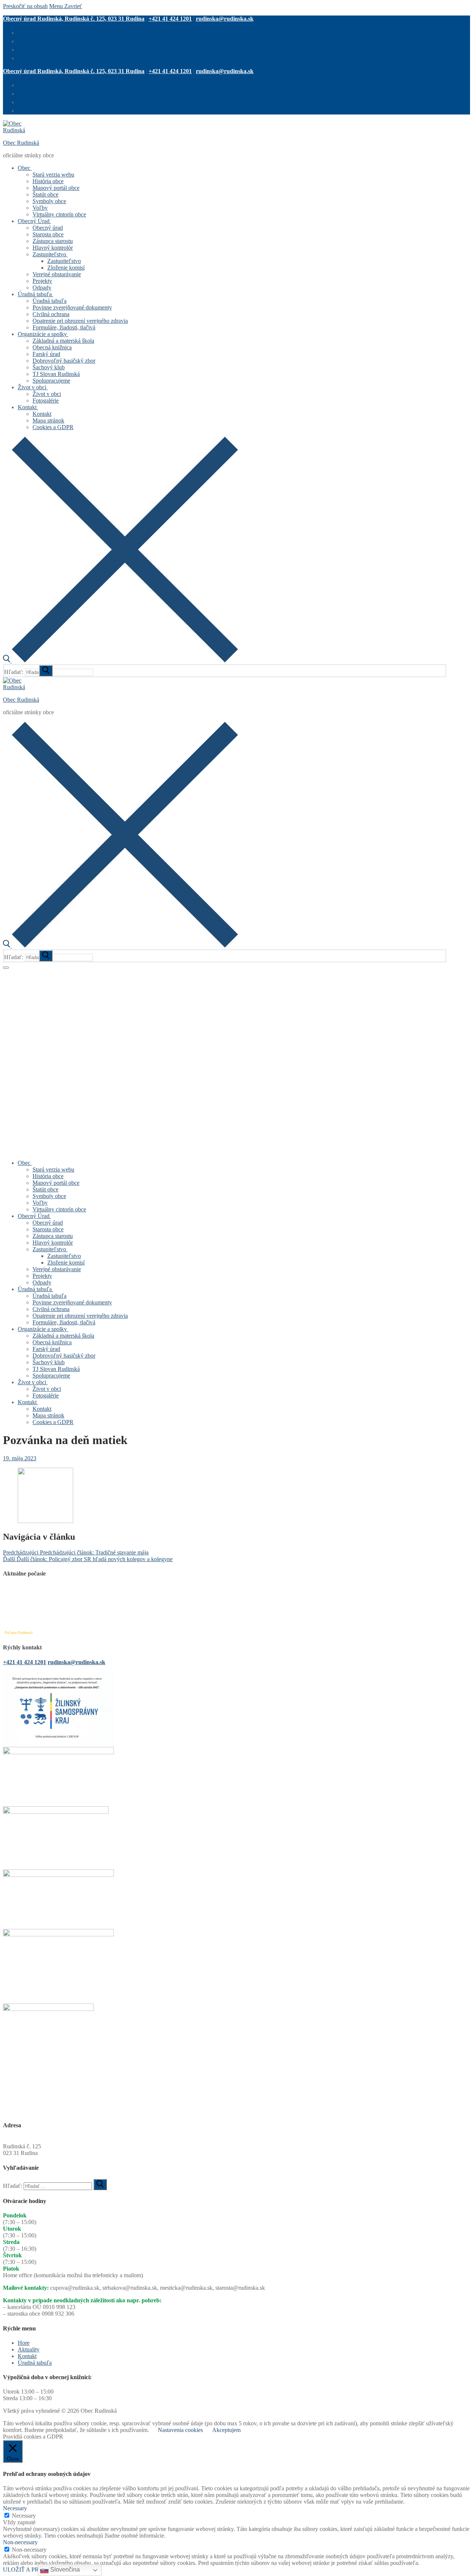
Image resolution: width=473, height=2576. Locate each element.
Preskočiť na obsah (25, 6)
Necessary (24, 2516)
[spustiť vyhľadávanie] (46, 671)
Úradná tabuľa (35, 2363)
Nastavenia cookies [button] (180, 2430)
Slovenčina (64, 2570)
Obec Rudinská (21, 143)
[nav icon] (6, 968)
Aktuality (29, 2349)
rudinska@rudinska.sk (225, 19)
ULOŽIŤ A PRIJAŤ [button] (27, 2570)
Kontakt (27, 2356)
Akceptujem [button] (226, 2430)
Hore (24, 2343)
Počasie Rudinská (19, 1633)
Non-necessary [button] (20, 2542)
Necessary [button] (15, 2508)
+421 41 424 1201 (170, 19)
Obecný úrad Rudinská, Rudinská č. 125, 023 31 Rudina (74, 19)
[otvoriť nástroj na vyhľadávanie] (120, 661)
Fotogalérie (16, 972)
